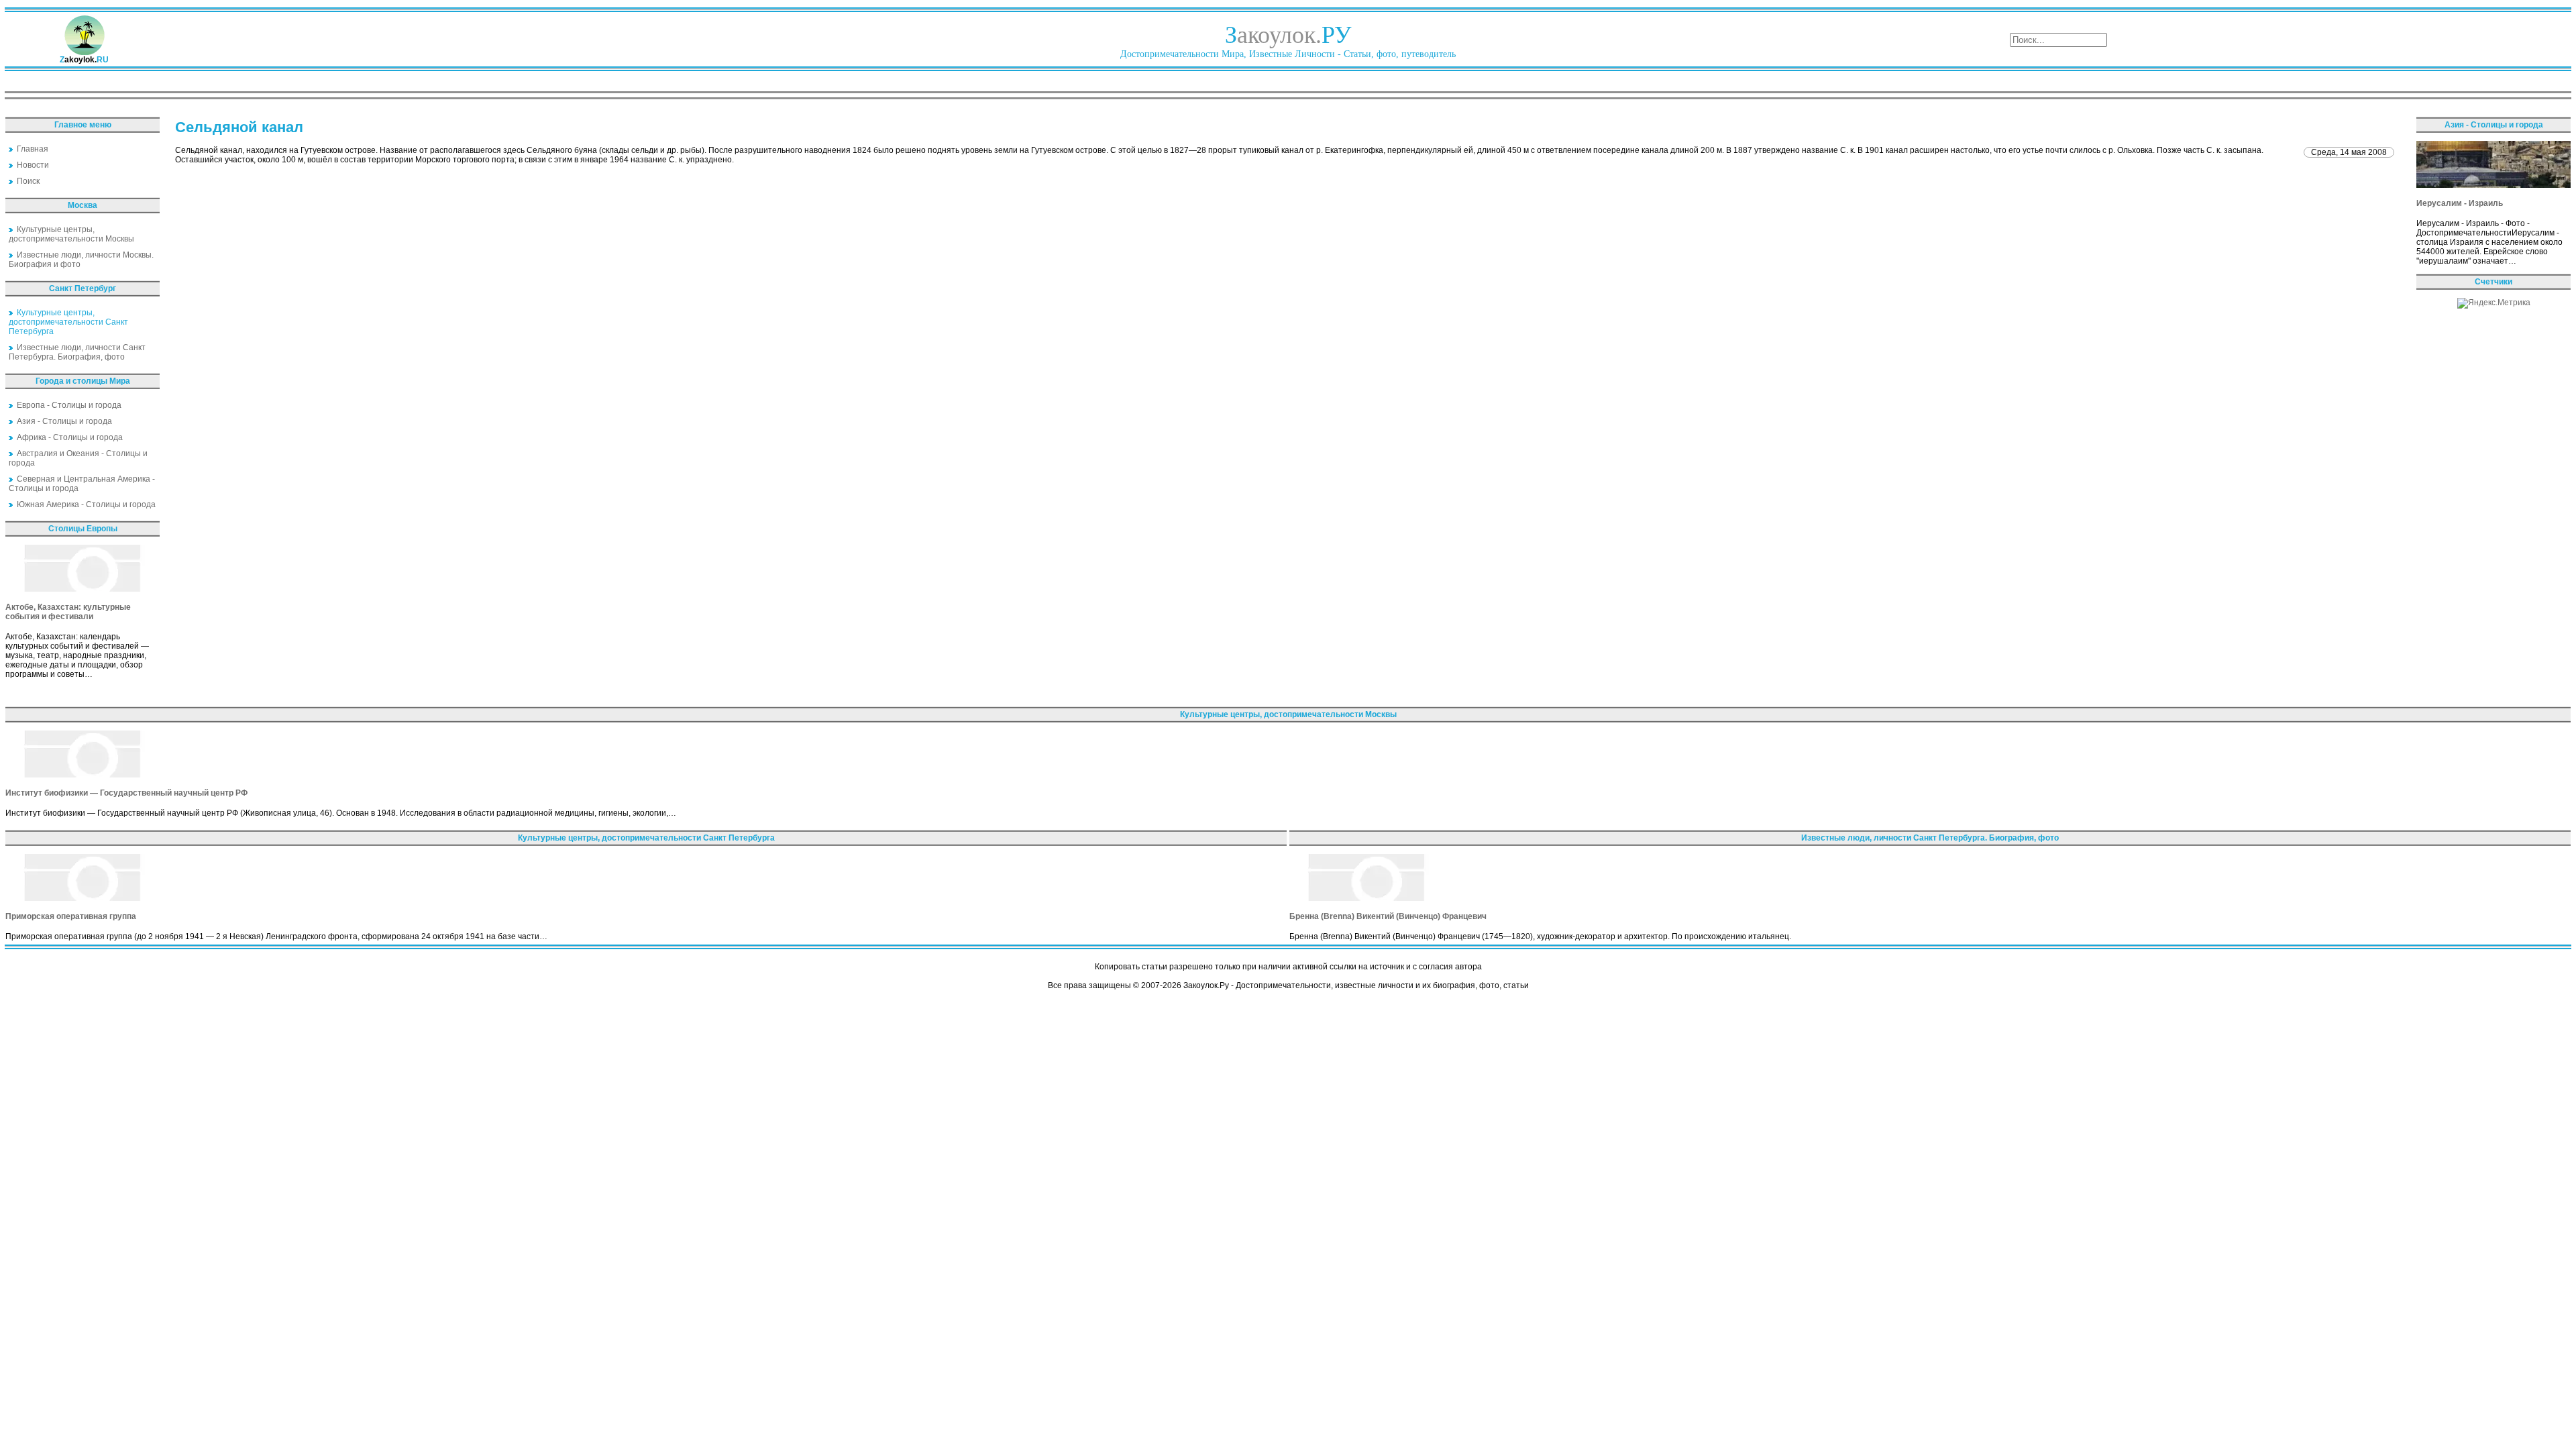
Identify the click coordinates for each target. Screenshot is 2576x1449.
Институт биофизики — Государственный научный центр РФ (126, 793)
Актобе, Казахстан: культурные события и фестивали (68, 612)
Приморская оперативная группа (71, 916)
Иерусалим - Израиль (2460, 203)
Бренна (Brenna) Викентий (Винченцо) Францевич (1388, 916)
